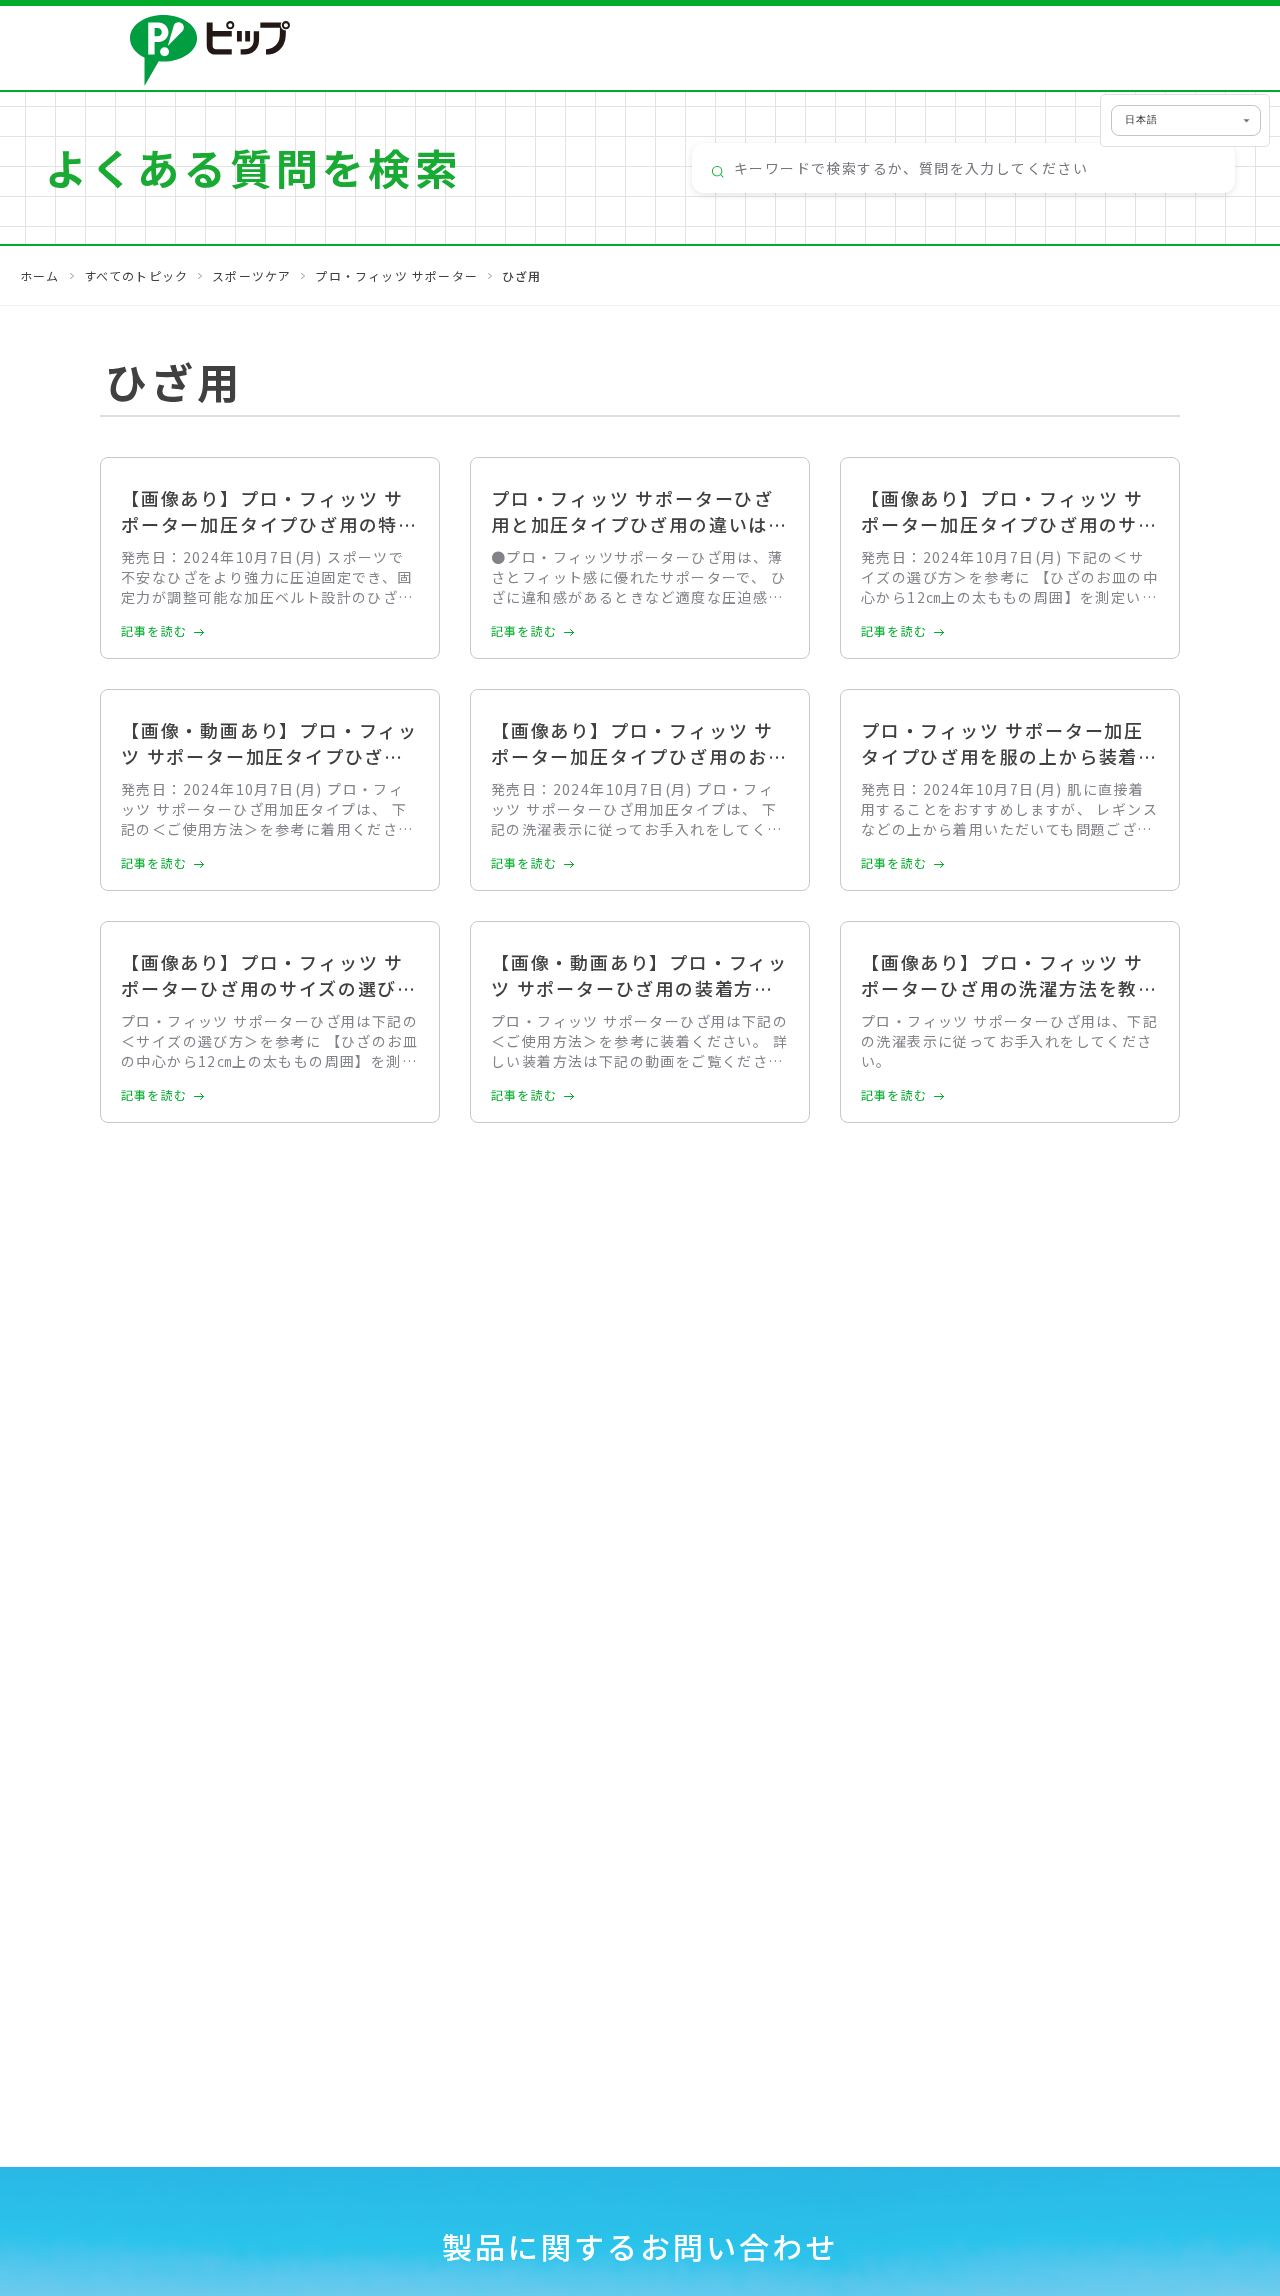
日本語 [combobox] (1141, 119)
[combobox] (963, 168)
